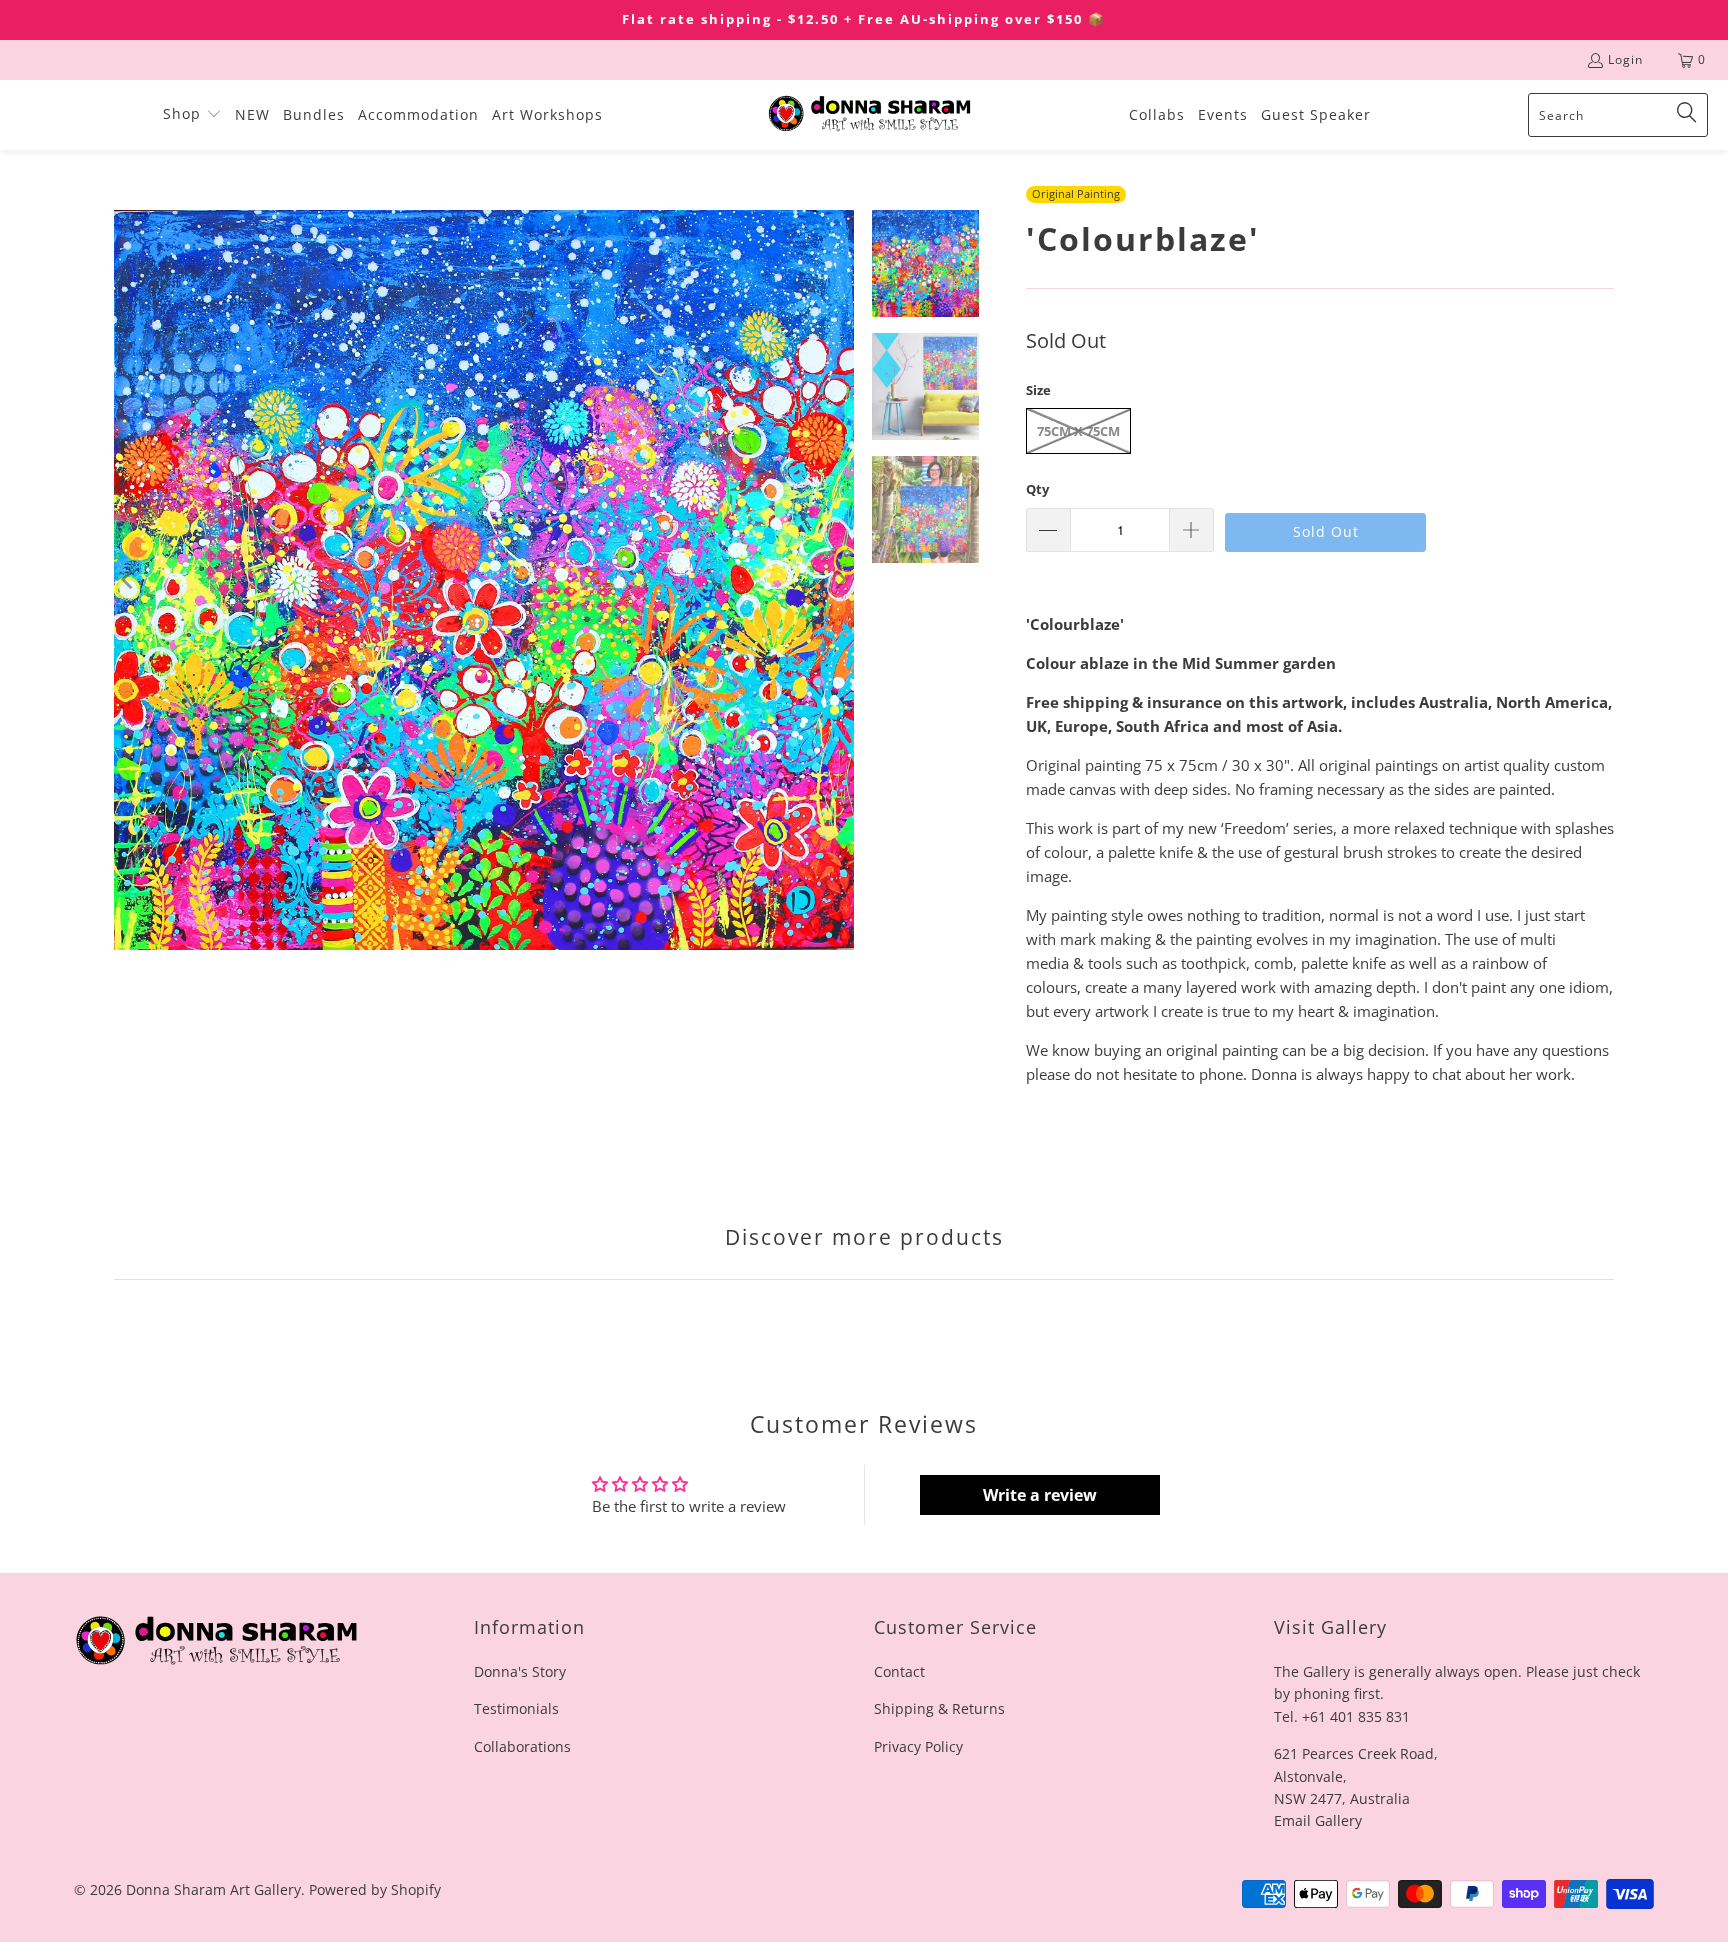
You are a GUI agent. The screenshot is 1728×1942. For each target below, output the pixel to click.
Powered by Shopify (375, 1889)
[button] (192, 115)
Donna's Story (520, 1671)
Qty (1037, 489)
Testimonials (516, 1708)
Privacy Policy (918, 1746)
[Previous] (129, 580)
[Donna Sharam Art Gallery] (869, 114)
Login (1625, 59)
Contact (899, 1671)
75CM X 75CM (1078, 431)
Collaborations (522, 1746)
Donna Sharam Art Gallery (213, 1889)
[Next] (839, 580)
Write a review (1040, 1495)
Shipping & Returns (939, 1708)
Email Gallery (1318, 1820)
